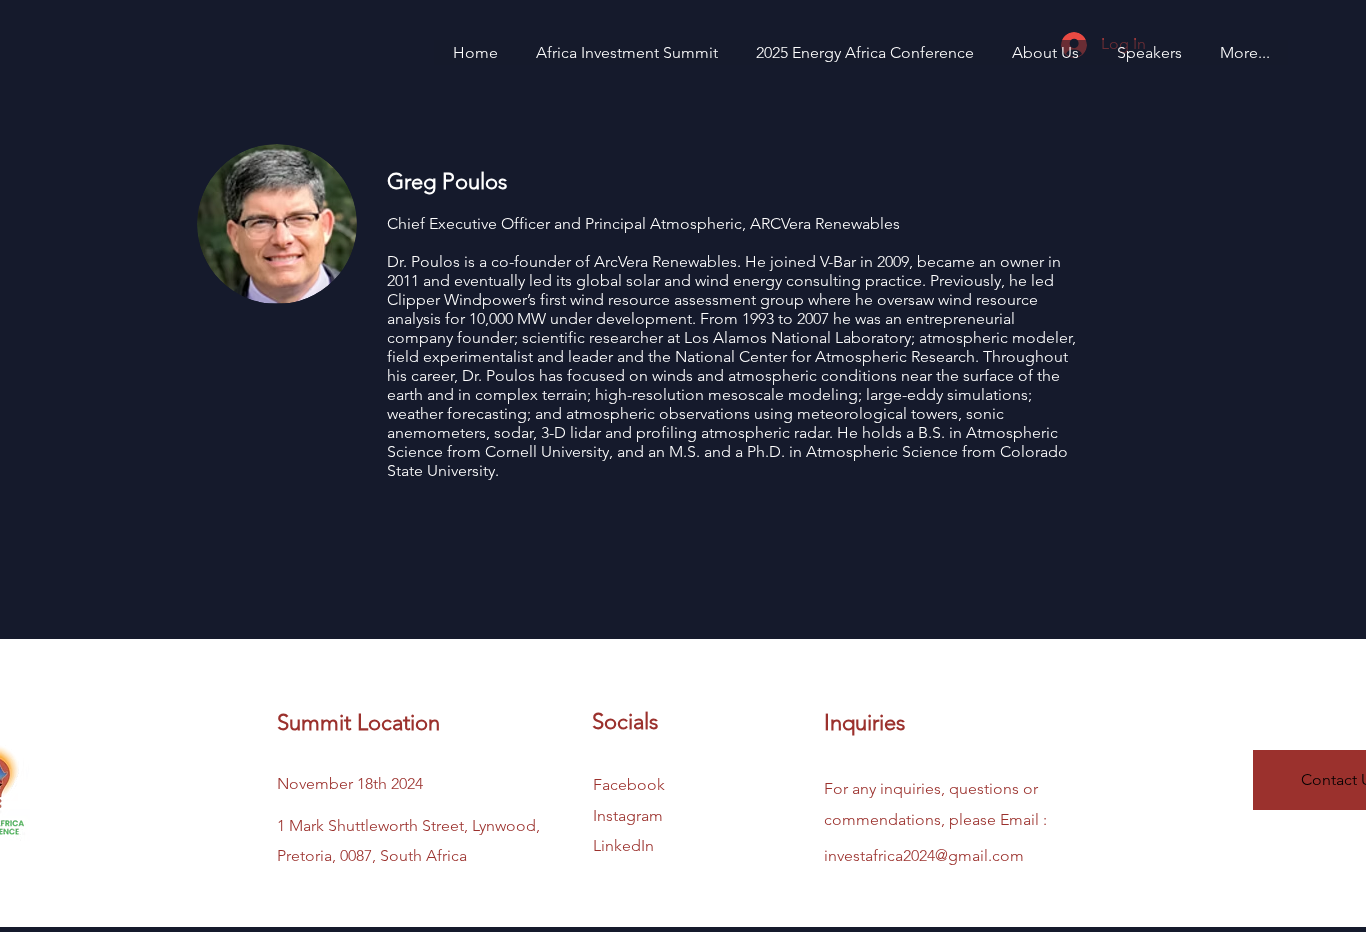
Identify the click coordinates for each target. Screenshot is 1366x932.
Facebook (629, 784)
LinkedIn (623, 845)
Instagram (628, 815)
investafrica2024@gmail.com (924, 855)
